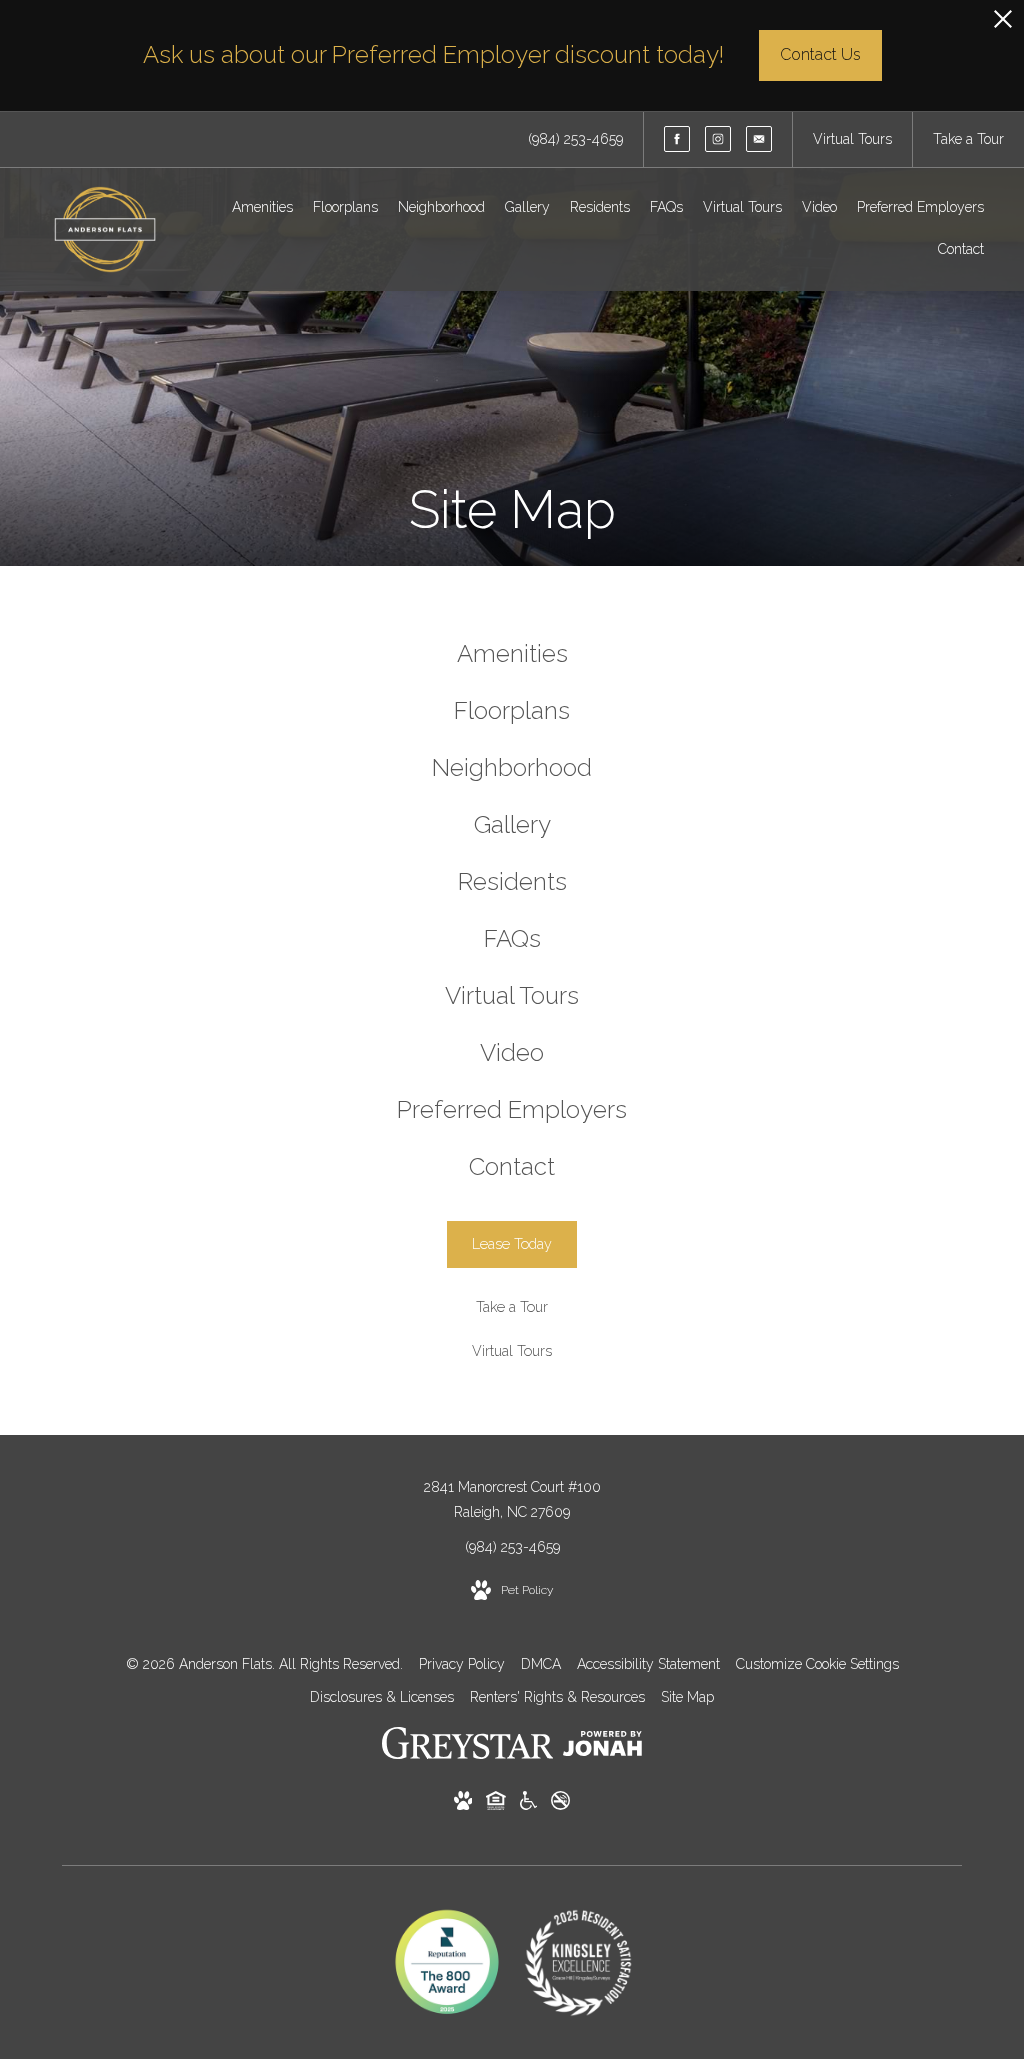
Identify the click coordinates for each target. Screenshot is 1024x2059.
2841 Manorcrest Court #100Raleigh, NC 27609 (512, 1499)
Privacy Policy (462, 1664)
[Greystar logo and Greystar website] (467, 1747)
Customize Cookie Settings (817, 1664)
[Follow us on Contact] (759, 139)
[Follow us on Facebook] (677, 139)
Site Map (687, 1697)
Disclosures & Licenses (382, 1697)
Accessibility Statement (648, 1664)
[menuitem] (262, 208)
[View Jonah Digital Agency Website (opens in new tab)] (602, 1747)
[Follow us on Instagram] (718, 139)
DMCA (541, 1664)
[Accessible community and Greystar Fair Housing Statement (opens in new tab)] (528, 1804)
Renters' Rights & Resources (557, 1697)
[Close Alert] (1003, 24)
